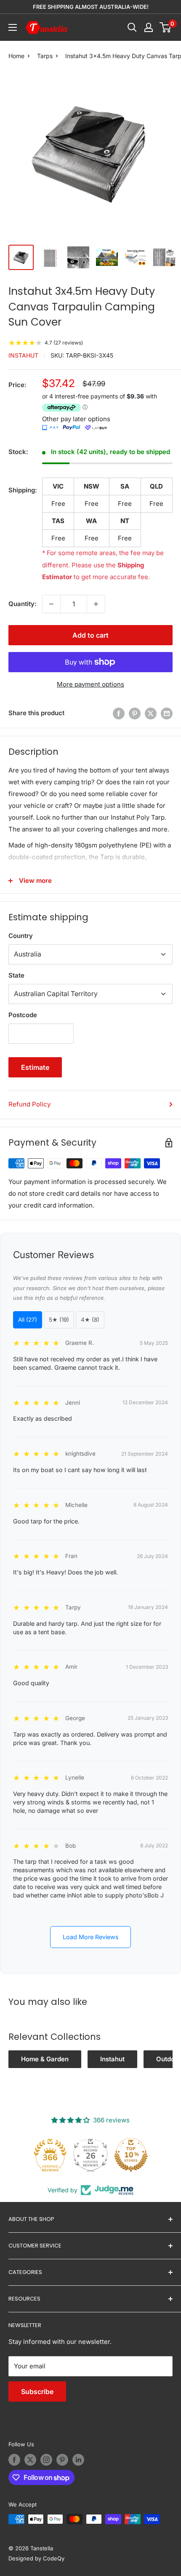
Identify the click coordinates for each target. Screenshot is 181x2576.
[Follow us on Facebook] (14, 2460)
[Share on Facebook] (119, 713)
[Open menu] (13, 27)
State (16, 975)
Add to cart (90, 635)
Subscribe (37, 2392)
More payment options (90, 684)
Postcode (23, 1015)
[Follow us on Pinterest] (62, 2460)
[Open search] (132, 27)
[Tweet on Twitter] (151, 713)
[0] (166, 27)
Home (16, 56)
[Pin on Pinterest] (135, 713)
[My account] (149, 27)
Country (21, 936)
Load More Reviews (91, 1937)
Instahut (23, 355)
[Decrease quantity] (51, 604)
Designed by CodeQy (36, 2558)
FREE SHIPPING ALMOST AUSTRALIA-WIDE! (91, 7)
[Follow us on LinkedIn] (78, 2460)
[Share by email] (167, 713)
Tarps (45, 56)
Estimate (35, 1067)
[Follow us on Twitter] (30, 2460)
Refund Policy (29, 1104)
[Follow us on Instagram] (46, 2460)
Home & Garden (45, 2059)
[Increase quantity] (96, 604)
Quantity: (23, 604)
